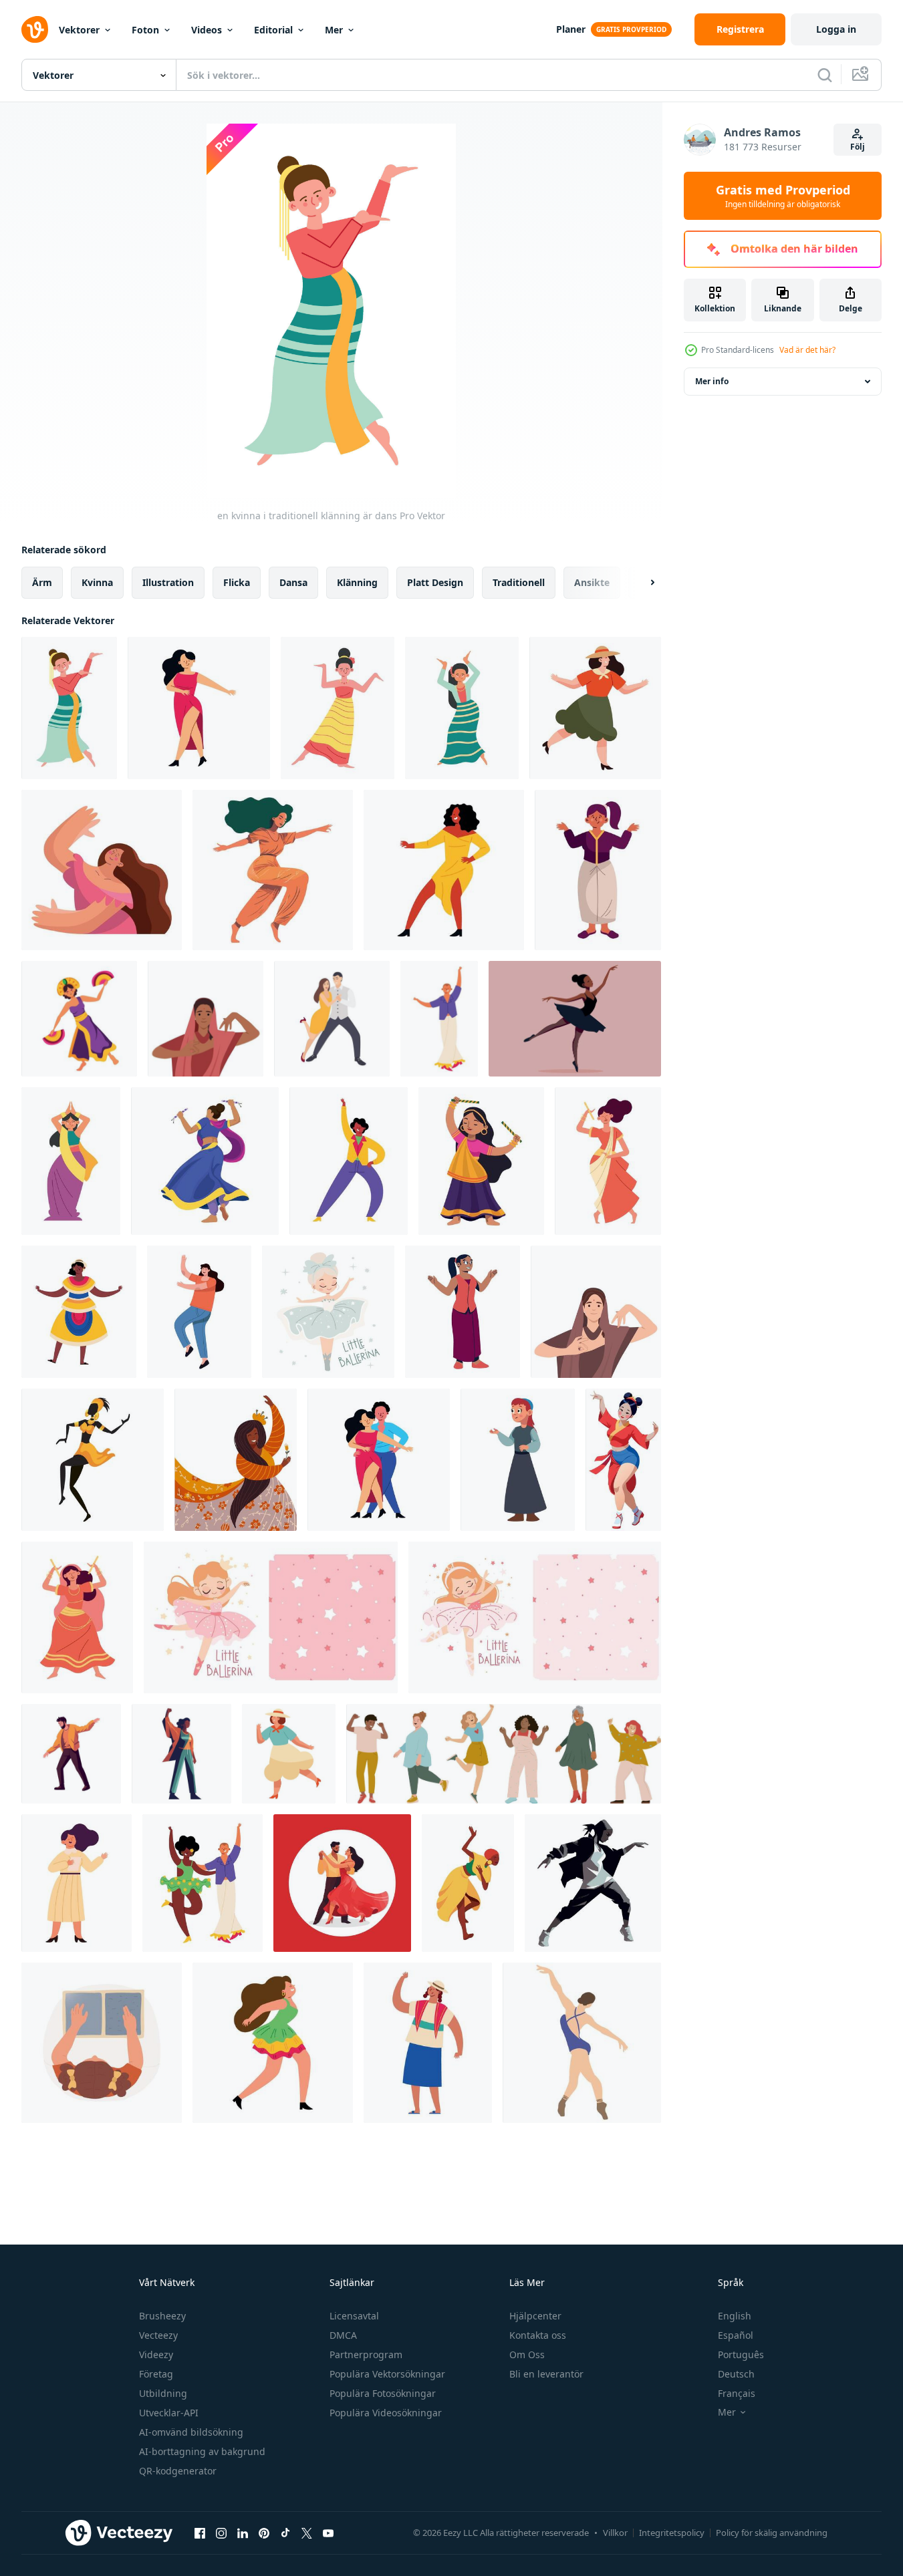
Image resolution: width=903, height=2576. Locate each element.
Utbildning (163, 2393)
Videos (207, 30)
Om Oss (527, 2354)
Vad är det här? (807, 350)
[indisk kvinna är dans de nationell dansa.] (596, 1312)
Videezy (156, 2354)
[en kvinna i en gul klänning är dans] (444, 870)
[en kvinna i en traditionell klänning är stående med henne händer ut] (598, 870)
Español (736, 2335)
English (735, 2316)
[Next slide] (641, 583)
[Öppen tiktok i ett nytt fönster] (285, 2533)
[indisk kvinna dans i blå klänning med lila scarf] (205, 1161)
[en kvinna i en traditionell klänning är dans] (338, 708)
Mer (334, 30)
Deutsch (736, 2374)
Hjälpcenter (535, 2316)
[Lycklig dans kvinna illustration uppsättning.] (504, 1754)
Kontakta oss (538, 2335)
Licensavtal (354, 2316)
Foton (145, 30)
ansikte (592, 582)
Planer (571, 29)
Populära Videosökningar (386, 2413)
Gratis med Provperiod (783, 196)
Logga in (836, 29)
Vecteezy (158, 2335)
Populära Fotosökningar (383, 2393)
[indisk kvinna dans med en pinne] (608, 1161)
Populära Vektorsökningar (387, 2374)
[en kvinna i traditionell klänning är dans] (69, 708)
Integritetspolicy (672, 2533)
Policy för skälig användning (772, 2533)
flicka (237, 582)
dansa (293, 582)
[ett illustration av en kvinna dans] (439, 1019)
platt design (435, 582)
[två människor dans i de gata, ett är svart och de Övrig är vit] (203, 1883)
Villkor (615, 2533)
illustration (168, 582)
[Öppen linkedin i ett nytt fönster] (243, 2533)
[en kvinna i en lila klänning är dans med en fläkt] (79, 1019)
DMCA (343, 2335)
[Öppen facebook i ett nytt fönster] (200, 2533)
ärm (42, 582)
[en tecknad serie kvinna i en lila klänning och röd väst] (463, 1312)
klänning (357, 582)
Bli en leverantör (546, 2374)
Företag (156, 2374)
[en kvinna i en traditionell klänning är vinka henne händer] (428, 2043)
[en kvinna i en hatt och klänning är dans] (289, 1754)
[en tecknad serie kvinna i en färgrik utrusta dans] (349, 1161)
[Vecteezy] (35, 29)
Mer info (712, 381)
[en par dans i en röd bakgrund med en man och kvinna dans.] (342, 1883)
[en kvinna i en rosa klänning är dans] (199, 708)
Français (737, 2393)
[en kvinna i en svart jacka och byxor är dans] (593, 1883)
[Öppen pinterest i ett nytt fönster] (264, 2533)
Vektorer (79, 30)
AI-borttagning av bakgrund (202, 2451)
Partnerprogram (366, 2354)
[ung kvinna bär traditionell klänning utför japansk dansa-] (623, 1460)
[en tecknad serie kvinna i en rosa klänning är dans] (102, 870)
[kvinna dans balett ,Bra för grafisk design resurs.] (582, 2043)
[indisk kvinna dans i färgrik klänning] (71, 1161)
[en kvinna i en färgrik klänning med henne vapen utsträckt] (79, 1312)
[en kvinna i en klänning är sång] (77, 1883)
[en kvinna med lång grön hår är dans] (273, 870)
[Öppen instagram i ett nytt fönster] (221, 2533)
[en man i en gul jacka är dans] (71, 1754)
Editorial (273, 30)
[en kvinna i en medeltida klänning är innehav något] (518, 1460)
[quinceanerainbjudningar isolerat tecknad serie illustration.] (102, 2043)
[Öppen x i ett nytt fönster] (307, 2533)
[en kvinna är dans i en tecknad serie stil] (199, 1312)
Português (741, 2354)
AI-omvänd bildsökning (191, 2432)
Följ (858, 147)
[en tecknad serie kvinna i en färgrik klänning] (273, 2043)
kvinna (97, 582)
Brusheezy (162, 2316)
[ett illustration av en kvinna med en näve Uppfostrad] (181, 1754)
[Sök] (825, 75)
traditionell (519, 582)
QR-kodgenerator (178, 2471)
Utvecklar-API (169, 2413)
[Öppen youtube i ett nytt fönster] (328, 2533)
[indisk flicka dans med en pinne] (481, 1161)
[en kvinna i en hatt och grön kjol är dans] (595, 708)
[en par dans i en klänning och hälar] (379, 1460)
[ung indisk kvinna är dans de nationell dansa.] (206, 1019)
